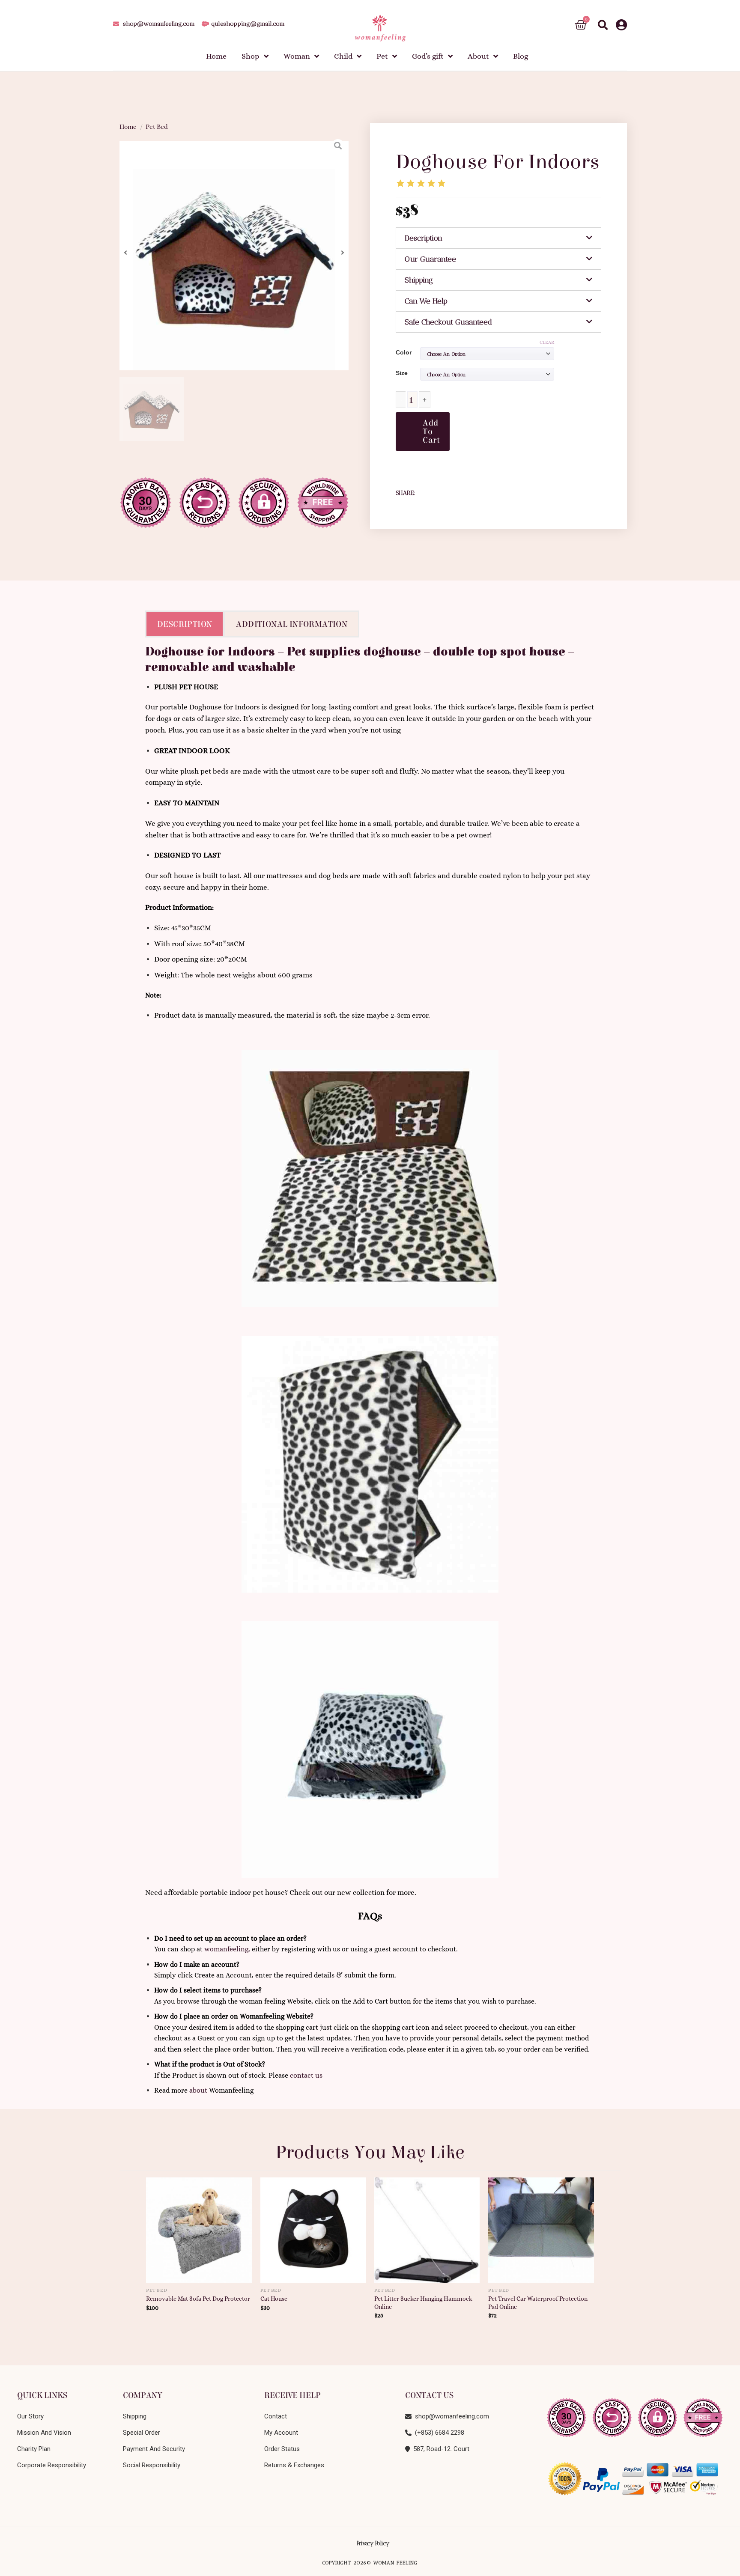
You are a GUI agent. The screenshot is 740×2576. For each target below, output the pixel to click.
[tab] (498, 238)
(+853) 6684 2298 (438, 2433)
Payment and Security (154, 2449)
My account (281, 2433)
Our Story (30, 2416)
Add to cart (431, 431)
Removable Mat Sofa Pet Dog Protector (198, 2299)
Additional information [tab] (292, 624)
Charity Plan (34, 2449)
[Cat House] (313, 2227)
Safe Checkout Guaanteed (448, 322)
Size (402, 373)
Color (404, 352)
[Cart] (581, 25)
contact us (306, 2075)
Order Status (282, 2449)
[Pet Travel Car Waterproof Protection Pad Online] (541, 2227)
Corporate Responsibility (52, 2465)
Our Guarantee (430, 259)
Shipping (419, 280)
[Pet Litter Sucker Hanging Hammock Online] (427, 2227)
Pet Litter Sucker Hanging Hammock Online (423, 2303)
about (198, 2090)
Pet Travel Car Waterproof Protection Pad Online (538, 2303)
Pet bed (157, 127)
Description (424, 238)
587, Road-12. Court (440, 2449)
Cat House (274, 2299)
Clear (547, 342)
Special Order (142, 2433)
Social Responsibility (152, 2465)
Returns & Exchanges (294, 2465)
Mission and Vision (44, 2433)
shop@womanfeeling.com (450, 2416)
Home (128, 127)
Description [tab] (185, 624)
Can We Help (426, 301)
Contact (276, 2416)
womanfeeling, (227, 1949)
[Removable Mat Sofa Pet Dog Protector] (199, 2227)
